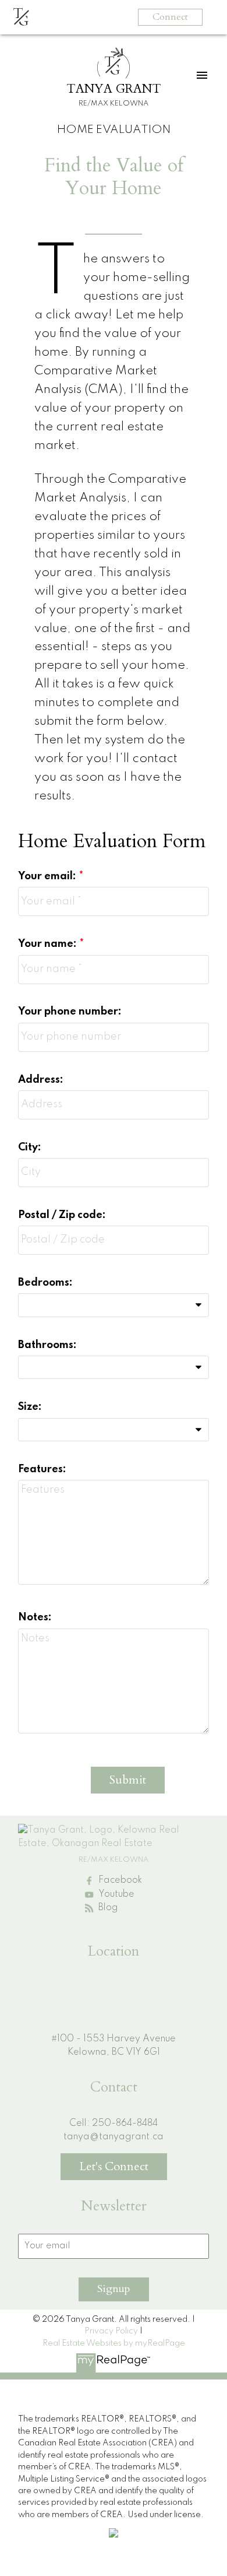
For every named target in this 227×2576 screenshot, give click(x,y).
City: (30, 1147)
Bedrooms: (45, 1283)
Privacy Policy (111, 2331)
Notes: (35, 1617)
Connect (170, 17)
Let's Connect (114, 2166)
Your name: (49, 944)
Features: (42, 1469)
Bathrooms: (47, 1345)
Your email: (48, 876)
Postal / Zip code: (62, 1215)
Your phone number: (70, 1012)
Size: (30, 1407)
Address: (41, 1080)
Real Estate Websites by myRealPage (114, 2343)
